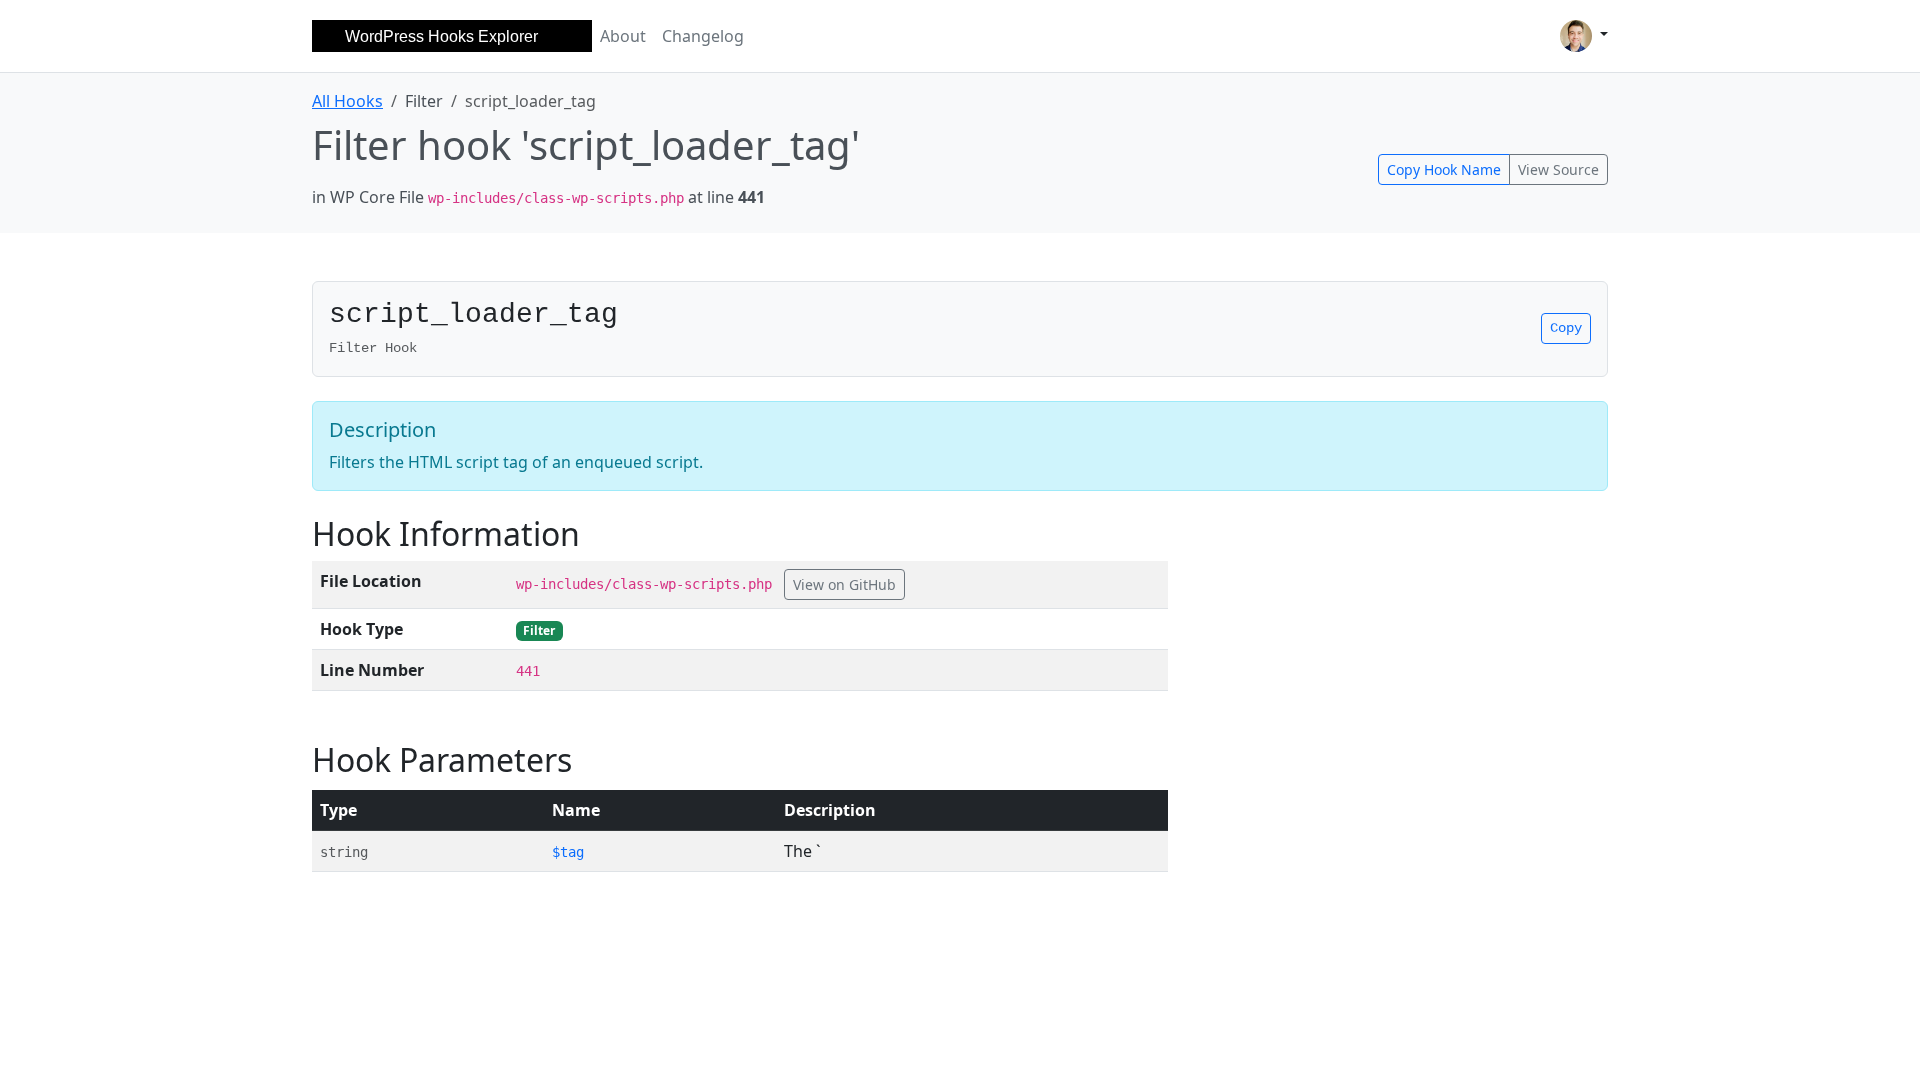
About (623, 36)
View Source (1558, 169)
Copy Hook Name (1444, 169)
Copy (1566, 328)
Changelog (703, 36)
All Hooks (347, 101)
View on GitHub (844, 584)
